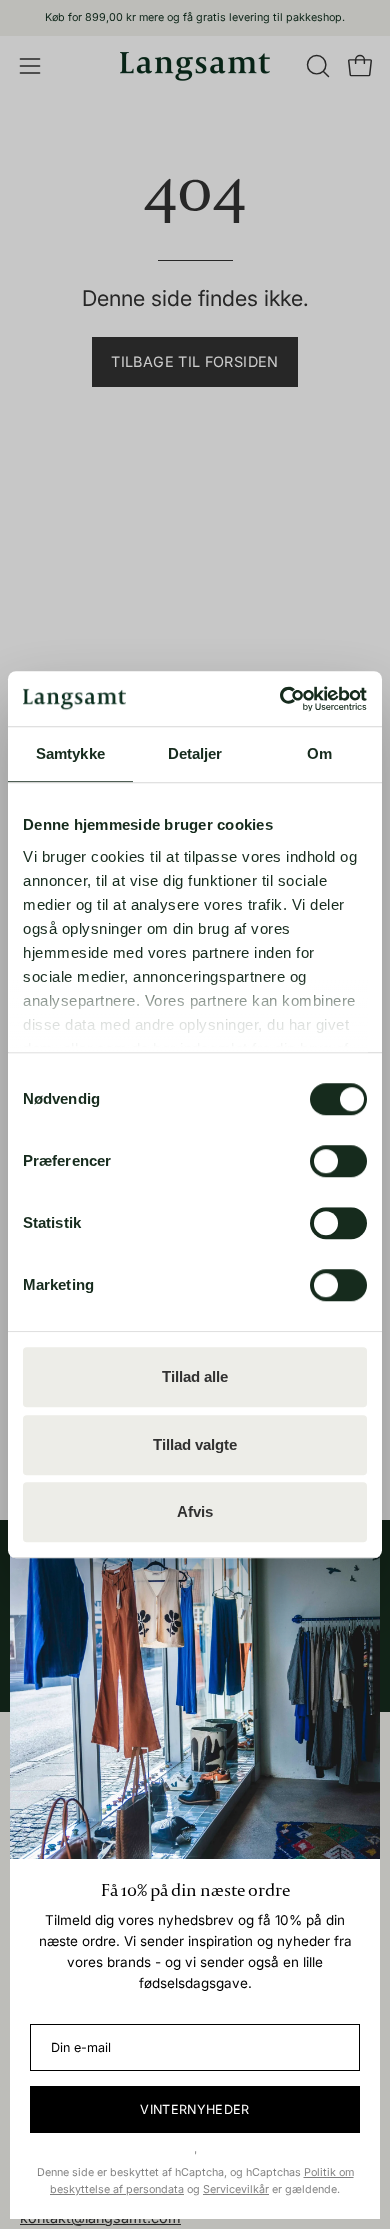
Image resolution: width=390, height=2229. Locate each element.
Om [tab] (319, 753)
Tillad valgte (195, 1444)
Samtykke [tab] (70, 753)
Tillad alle (195, 1376)
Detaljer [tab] (195, 753)
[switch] (338, 1161)
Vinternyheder (194, 2109)
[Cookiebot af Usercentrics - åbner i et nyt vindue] (280, 699)
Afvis (195, 1511)
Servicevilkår (236, 2189)
